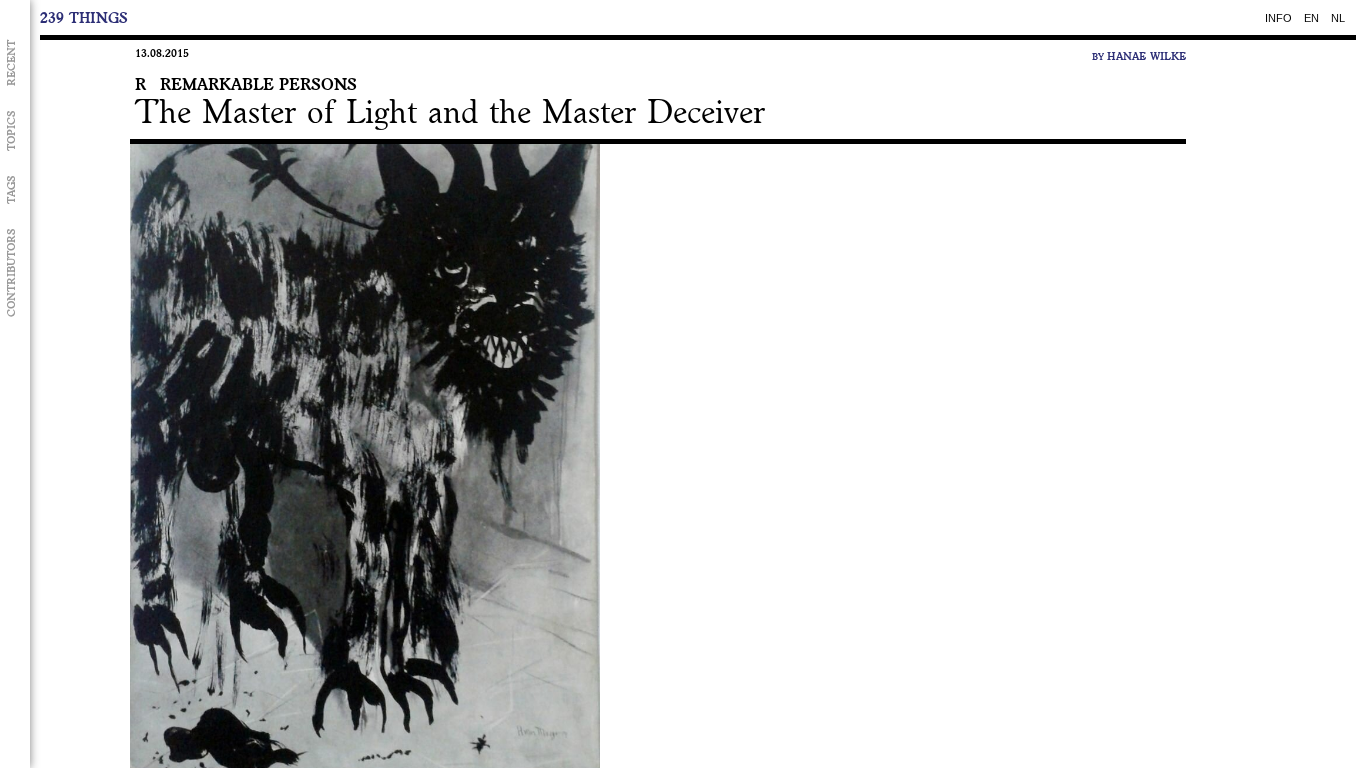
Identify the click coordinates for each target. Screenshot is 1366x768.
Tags (12, 189)
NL (1338, 17)
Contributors (12, 272)
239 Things (84, 17)
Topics (12, 130)
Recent (12, 63)
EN (1311, 17)
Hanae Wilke (1146, 56)
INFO (1278, 17)
